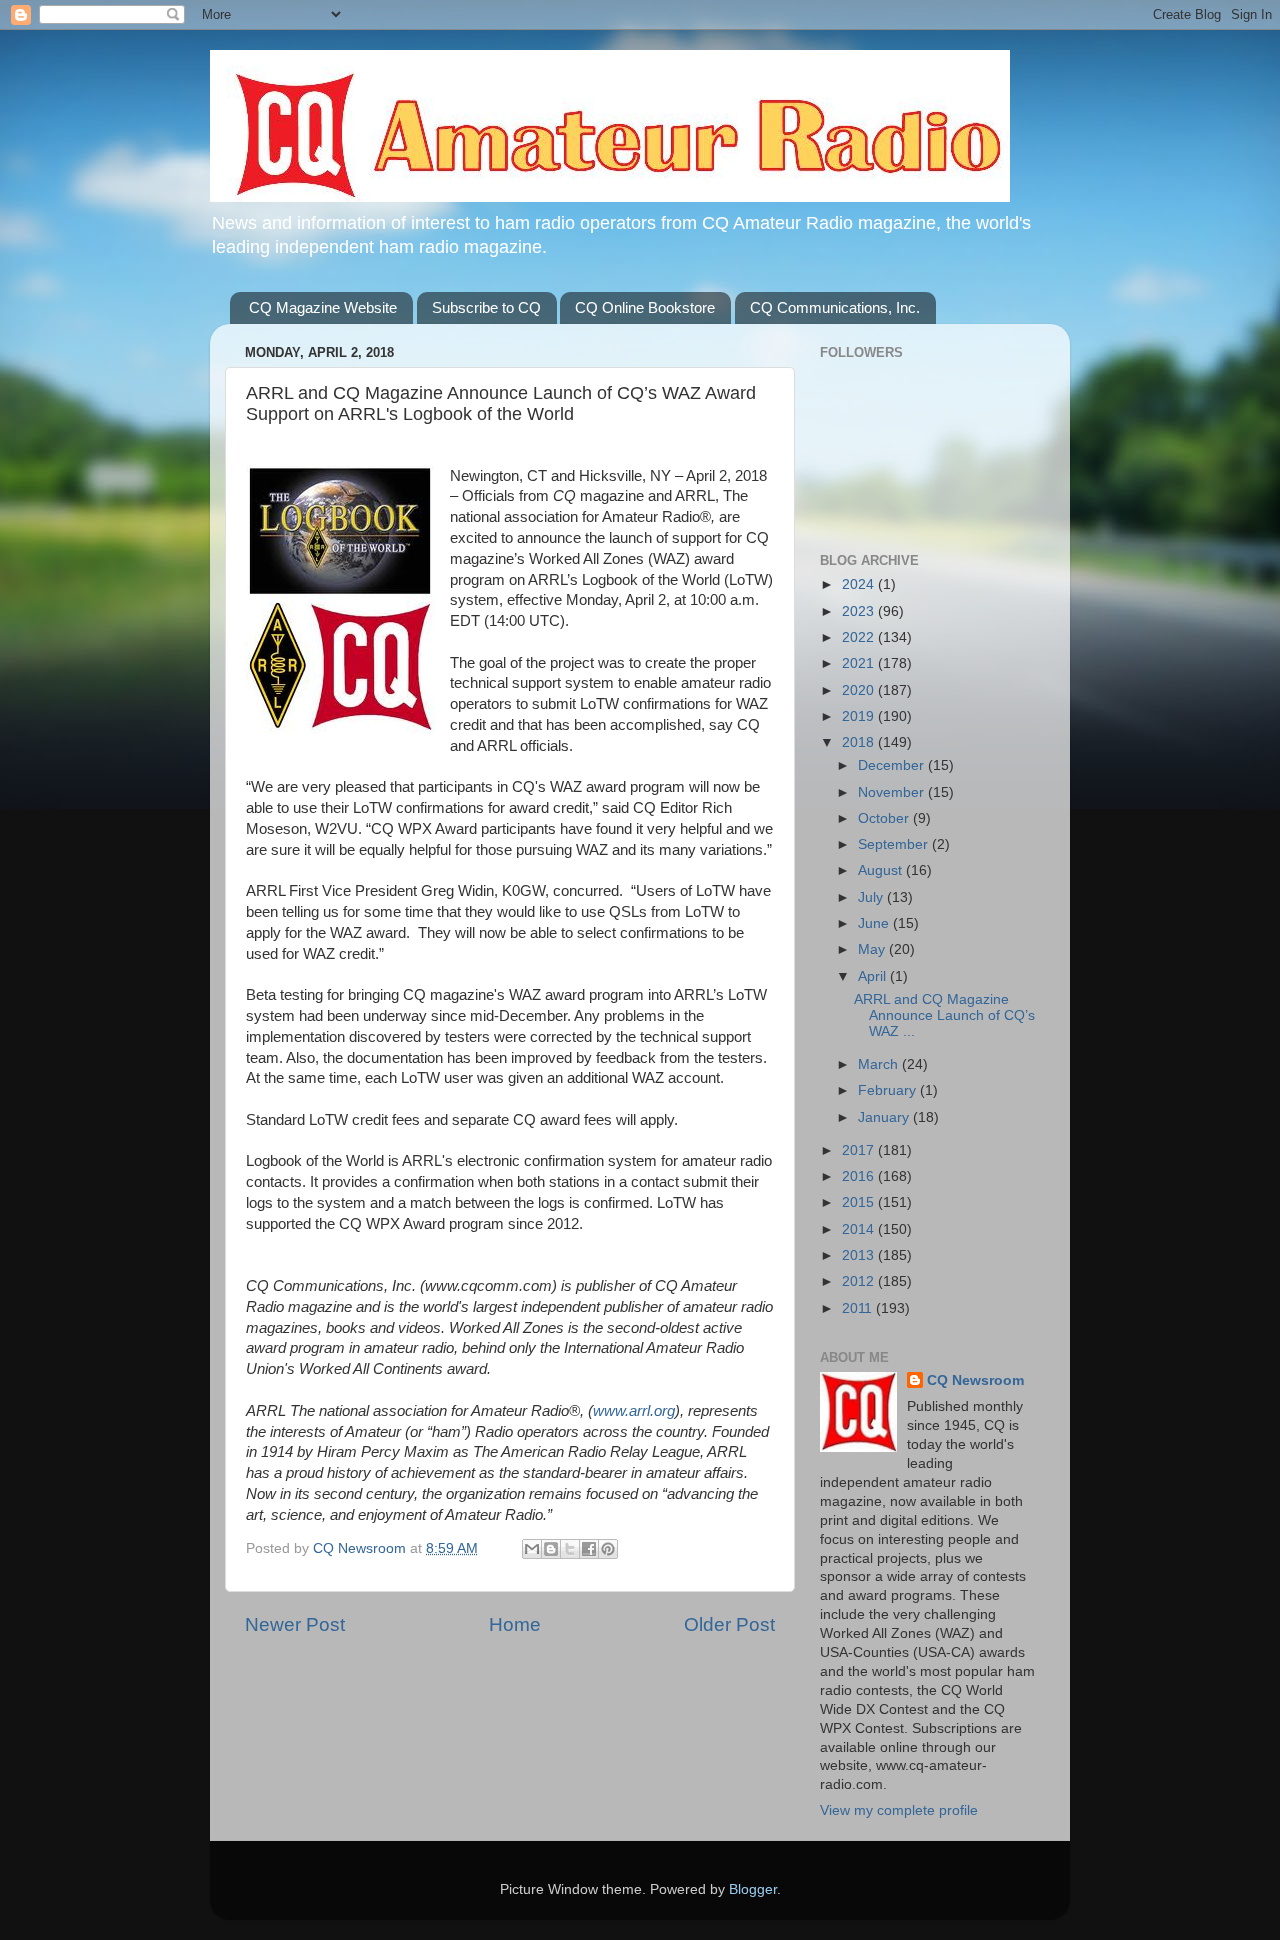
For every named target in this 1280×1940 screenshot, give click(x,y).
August (882, 870)
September (895, 844)
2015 (860, 1202)
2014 (860, 1229)
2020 (860, 690)
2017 (860, 1150)
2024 (860, 584)
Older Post (729, 1624)
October (885, 818)
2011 (859, 1308)
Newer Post (295, 1624)
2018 (860, 742)
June (875, 923)
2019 (860, 716)
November (893, 792)
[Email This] (532, 1549)
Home (515, 1624)
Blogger (753, 1889)
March (880, 1064)
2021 (860, 663)
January (885, 1117)
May (873, 949)
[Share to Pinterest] (608, 1549)
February (889, 1090)
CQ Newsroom (975, 1380)
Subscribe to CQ (486, 307)
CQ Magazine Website (323, 307)
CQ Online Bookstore (645, 307)
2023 (860, 611)
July (872, 897)
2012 (860, 1281)
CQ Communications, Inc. (835, 307)
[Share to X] (570, 1549)
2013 (860, 1255)
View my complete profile (899, 1810)
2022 (860, 637)
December (893, 765)
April (874, 976)
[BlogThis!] (551, 1549)
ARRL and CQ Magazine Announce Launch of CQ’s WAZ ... (944, 1015)
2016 (860, 1176)
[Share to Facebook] (589, 1549)
